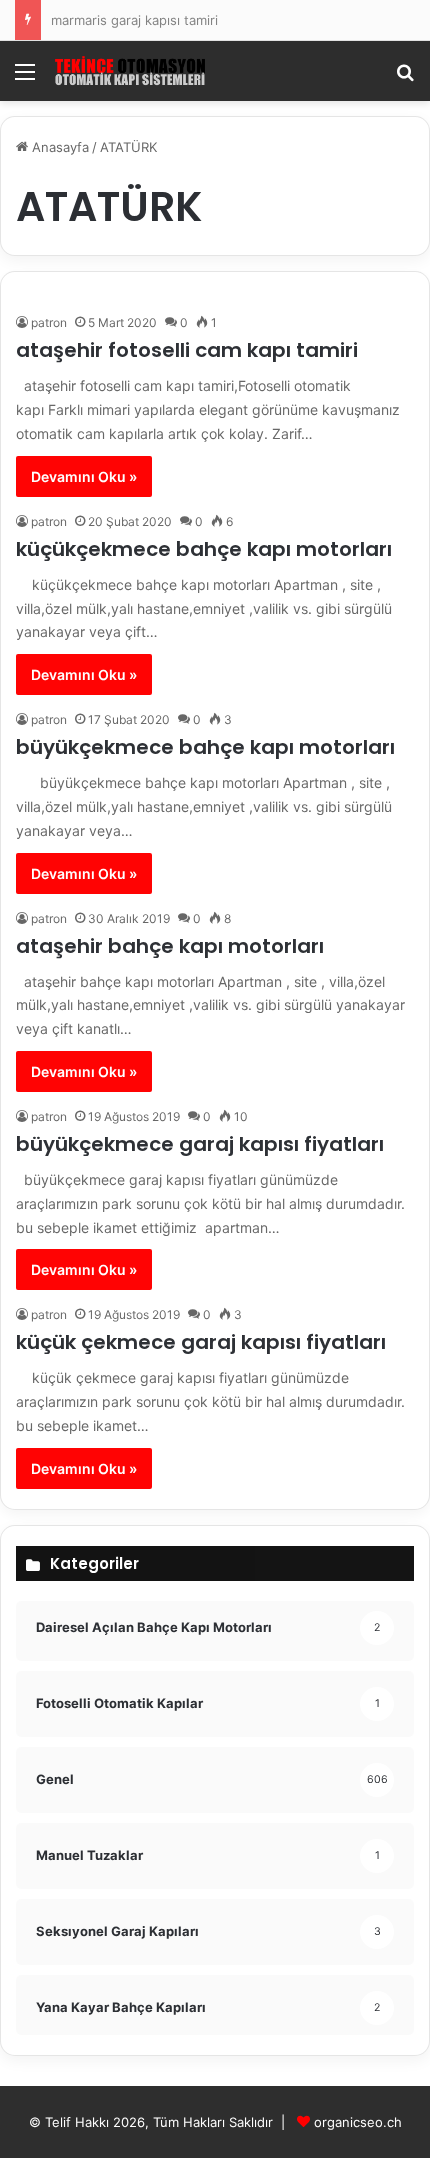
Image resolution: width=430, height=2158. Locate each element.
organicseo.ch (358, 2122)
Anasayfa (58, 147)
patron (49, 322)
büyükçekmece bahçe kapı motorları (205, 747)
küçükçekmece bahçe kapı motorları (204, 549)
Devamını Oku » (84, 476)
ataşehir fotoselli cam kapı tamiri (187, 350)
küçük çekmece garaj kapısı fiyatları (201, 1342)
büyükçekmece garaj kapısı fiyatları (200, 1144)
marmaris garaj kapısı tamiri (134, 20)
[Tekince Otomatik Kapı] (130, 71)
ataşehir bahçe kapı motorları (170, 946)
